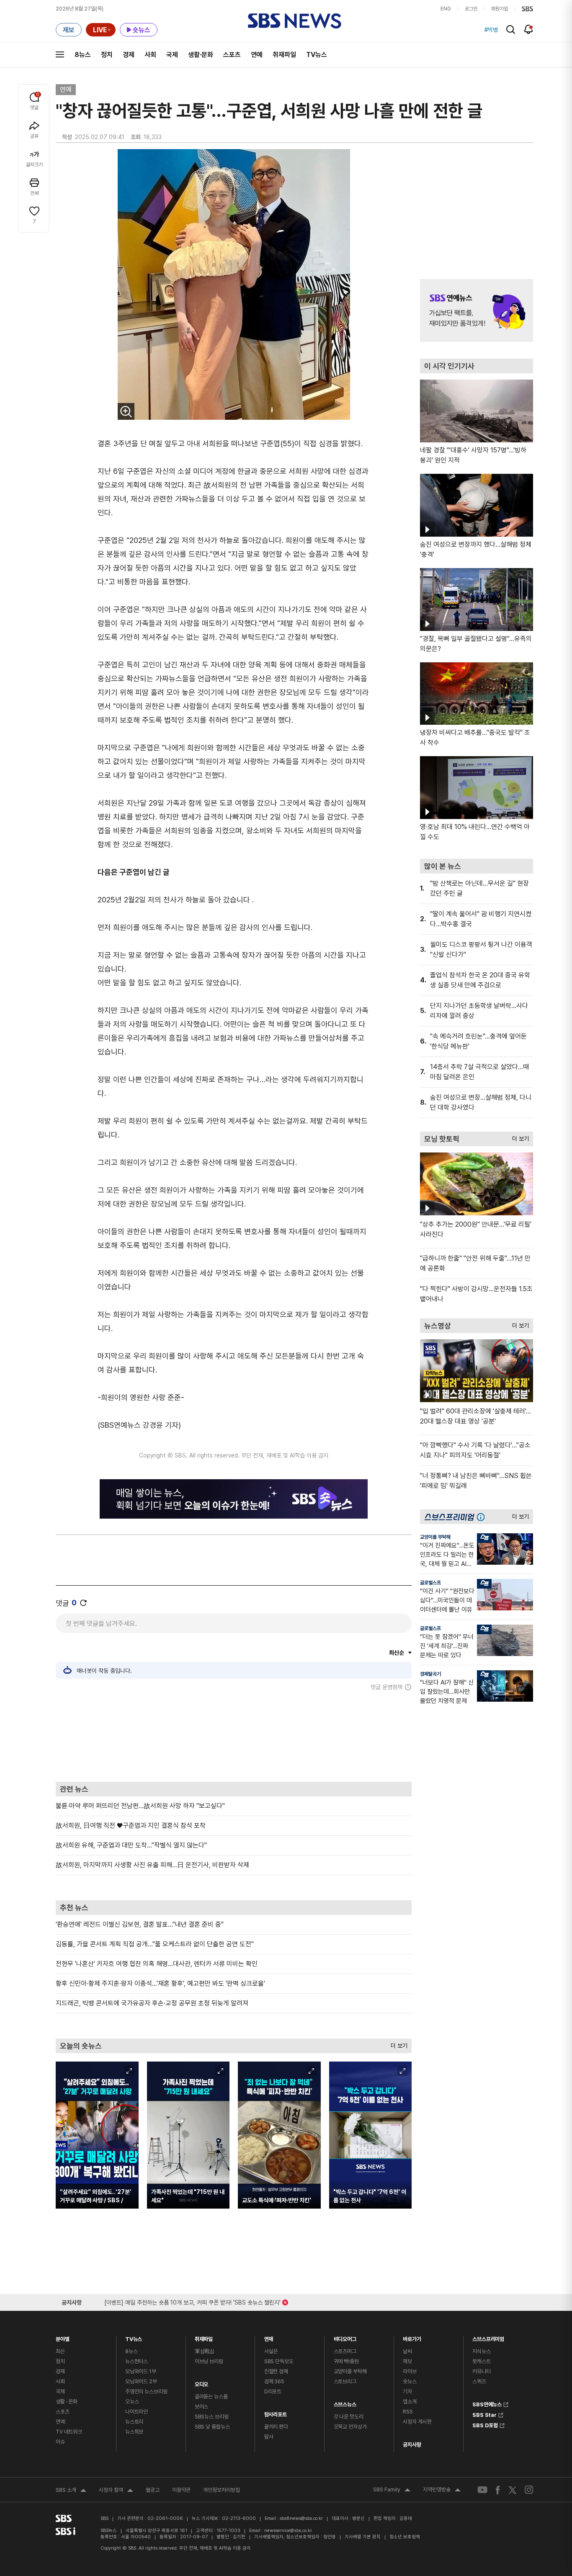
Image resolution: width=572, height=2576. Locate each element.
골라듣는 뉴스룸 (211, 2396)
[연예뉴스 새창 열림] (477, 310)
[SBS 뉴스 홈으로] (295, 21)
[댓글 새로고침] (83, 1603)
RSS (408, 2412)
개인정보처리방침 (222, 2490)
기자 (407, 2391)
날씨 (407, 2351)
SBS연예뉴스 (487, 2403)
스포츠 (232, 55)
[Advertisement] (234, 1736)
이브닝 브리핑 (209, 2361)
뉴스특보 (134, 2432)
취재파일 (284, 55)
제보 (407, 2361)
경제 (129, 55)
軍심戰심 (205, 2351)
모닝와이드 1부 (141, 2371)
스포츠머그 (345, 2351)
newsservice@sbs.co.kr (288, 2531)
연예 (257, 55)
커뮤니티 (481, 2371)
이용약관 (181, 2490)
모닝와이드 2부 (141, 2381)
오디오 (202, 2382)
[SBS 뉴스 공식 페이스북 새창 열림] (498, 2490)
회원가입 (500, 9)
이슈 (60, 2442)
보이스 (202, 2407)
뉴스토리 (134, 2422)
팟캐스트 (481, 2361)
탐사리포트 (276, 2412)
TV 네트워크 (69, 2432)
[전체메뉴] (60, 54)
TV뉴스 (317, 55)
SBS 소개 (71, 2491)
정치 (107, 55)
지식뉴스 (481, 2351)
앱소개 (410, 2402)
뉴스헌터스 (137, 2361)
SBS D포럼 (485, 2424)
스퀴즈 (479, 2381)
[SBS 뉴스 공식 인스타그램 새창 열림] (529, 2490)
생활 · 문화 (67, 2402)
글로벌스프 (430, 1583)
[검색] (511, 30)
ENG (446, 9)
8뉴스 (83, 55)
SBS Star (484, 2414)
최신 (60, 2351)
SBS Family (392, 2491)
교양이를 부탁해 (435, 1537)
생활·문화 (201, 55)
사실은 (271, 2351)
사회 (150, 55)
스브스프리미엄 (488, 2337)
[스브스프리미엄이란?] (483, 1517)
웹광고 (153, 2490)
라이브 (410, 2371)
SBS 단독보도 (279, 2361)
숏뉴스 (410, 2381)
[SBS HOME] (527, 9)
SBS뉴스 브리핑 (212, 2417)
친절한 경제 (276, 2371)
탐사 (269, 2437)
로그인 (471, 9)
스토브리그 (345, 2381)
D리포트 (273, 2391)
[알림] (529, 29)
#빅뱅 (491, 30)
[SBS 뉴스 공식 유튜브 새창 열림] (482, 2490)
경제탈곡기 (430, 1674)
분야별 (63, 2337)
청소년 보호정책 (405, 2537)
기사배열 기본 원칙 (363, 2537)
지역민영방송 (442, 2491)
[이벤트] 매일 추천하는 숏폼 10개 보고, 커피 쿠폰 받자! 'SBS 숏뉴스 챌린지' (192, 2301)
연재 (269, 2337)
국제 (172, 55)
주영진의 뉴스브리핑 (146, 2391)
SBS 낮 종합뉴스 (212, 2427)
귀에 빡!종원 (346, 2361)
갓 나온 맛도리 (349, 2417)
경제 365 (274, 2381)
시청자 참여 (116, 2491)
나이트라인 (137, 2412)
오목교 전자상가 (350, 2427)
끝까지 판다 (276, 2427)
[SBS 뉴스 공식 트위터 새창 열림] (513, 2490)
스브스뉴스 (345, 2402)
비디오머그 (345, 2337)
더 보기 (397, 2044)
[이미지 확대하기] (126, 411)
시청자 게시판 (417, 2422)
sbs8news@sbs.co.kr (301, 2518)
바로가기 (412, 2337)
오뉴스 (132, 2402)
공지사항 (412, 2445)
